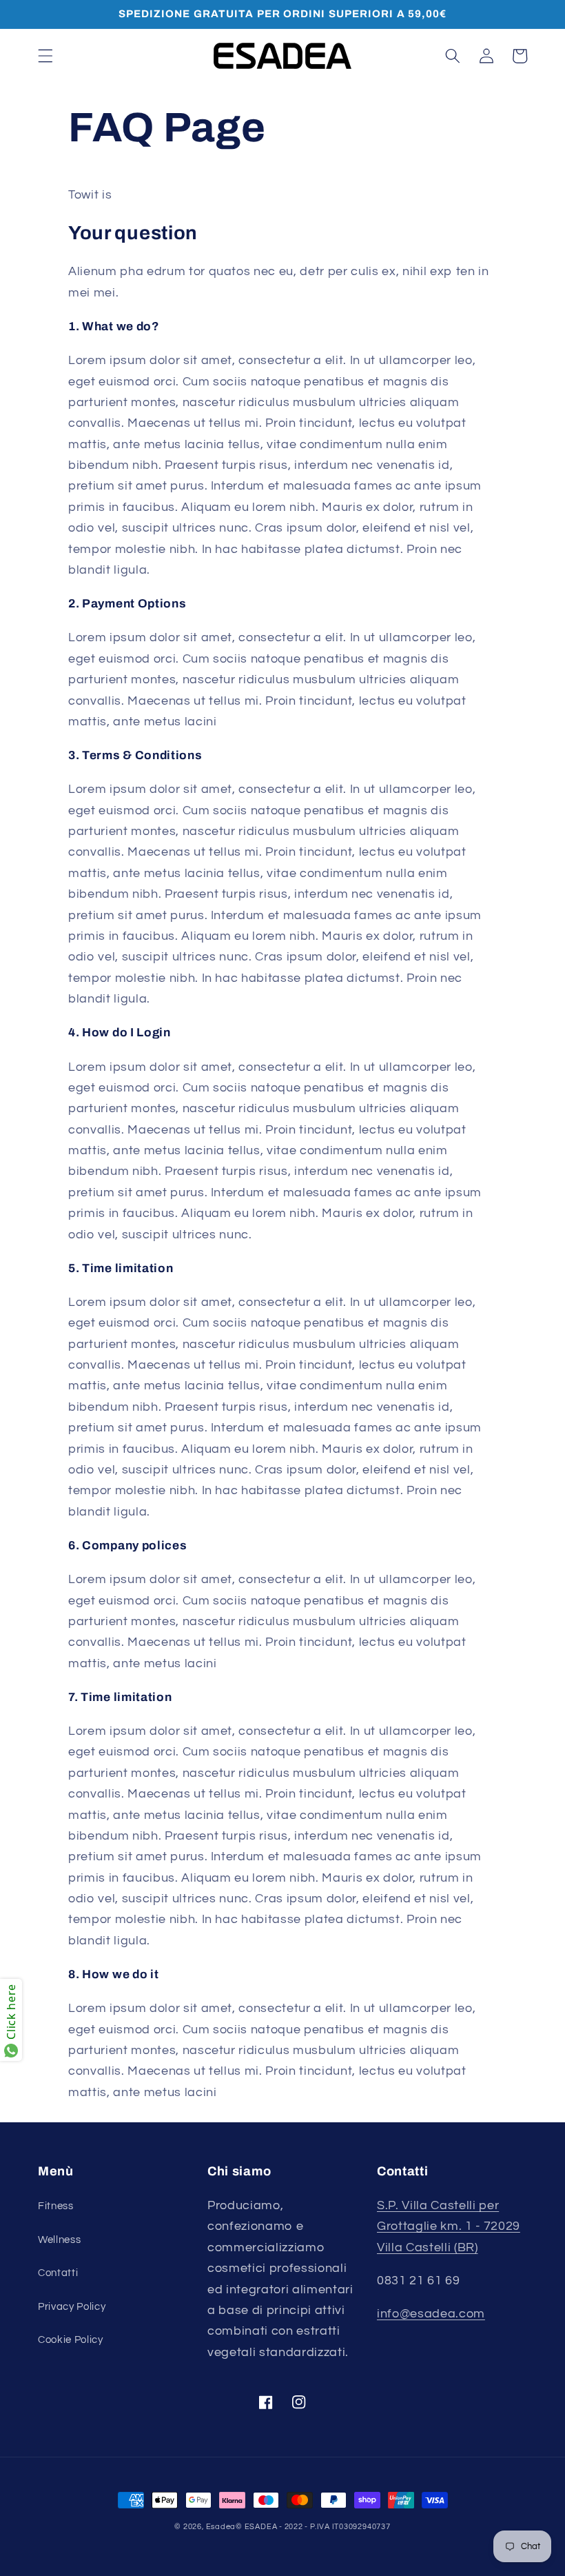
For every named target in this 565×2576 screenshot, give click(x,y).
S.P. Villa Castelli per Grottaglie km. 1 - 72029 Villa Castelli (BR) (449, 2227)
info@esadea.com (431, 2314)
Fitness (56, 2206)
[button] (45, 56)
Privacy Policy (72, 2306)
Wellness (59, 2240)
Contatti (58, 2273)
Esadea (221, 2527)
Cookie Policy (71, 2339)
